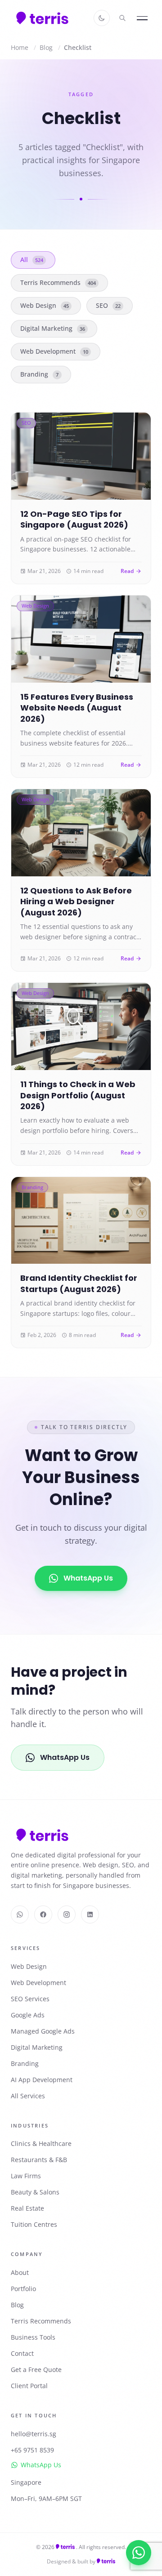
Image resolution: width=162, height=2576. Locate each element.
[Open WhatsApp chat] (139, 2553)
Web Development (54, 351)
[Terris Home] (42, 18)
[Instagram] (67, 1914)
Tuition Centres (34, 2224)
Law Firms (26, 2176)
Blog (46, 47)
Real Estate (27, 2208)
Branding (39, 374)
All (32, 260)
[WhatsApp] (20, 1914)
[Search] (122, 18)
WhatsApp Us (88, 1578)
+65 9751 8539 (32, 2450)
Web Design (45, 305)
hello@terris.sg (34, 2434)
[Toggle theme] (102, 18)
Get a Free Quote (36, 2369)
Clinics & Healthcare (41, 2143)
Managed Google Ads (43, 2031)
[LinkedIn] (90, 1914)
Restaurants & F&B (39, 2160)
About (20, 2272)
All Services (28, 2096)
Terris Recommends (58, 282)
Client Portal (29, 2386)
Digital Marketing (53, 328)
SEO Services (30, 1999)
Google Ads (28, 2015)
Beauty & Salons (35, 2192)
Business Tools (33, 2337)
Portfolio (23, 2289)
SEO (108, 305)
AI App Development (42, 2080)
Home (20, 47)
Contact (22, 2353)
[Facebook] (43, 1914)
